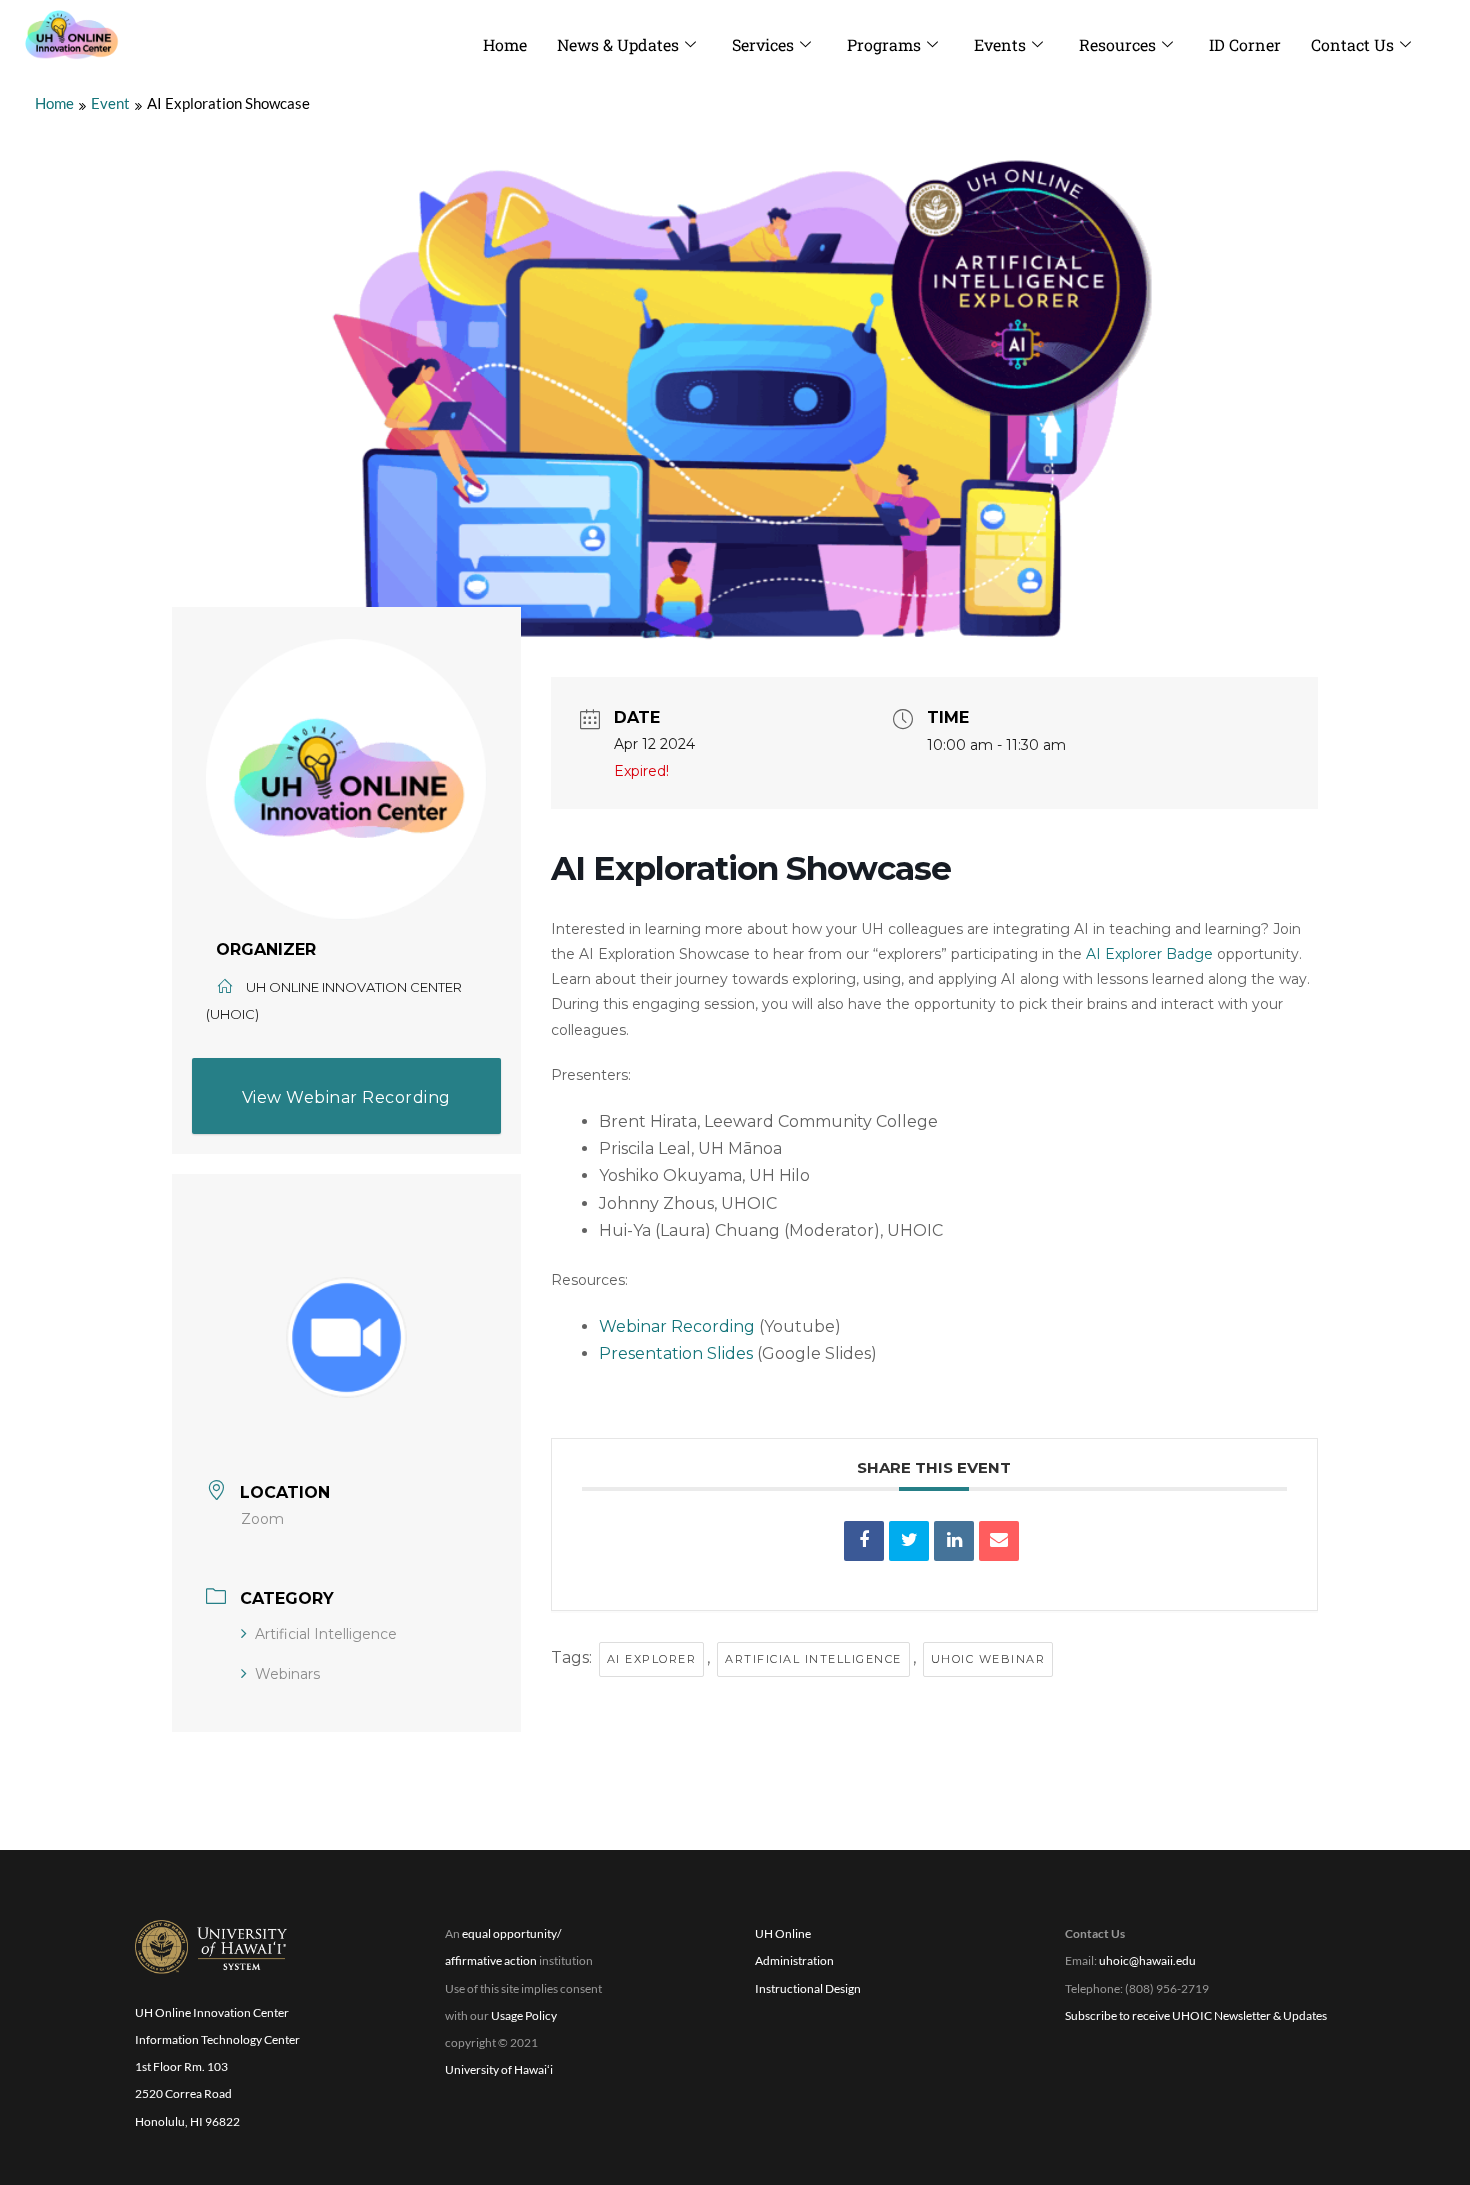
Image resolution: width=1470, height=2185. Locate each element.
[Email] (999, 1541)
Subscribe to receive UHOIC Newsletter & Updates (1196, 2015)
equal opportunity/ (511, 1933)
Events (1000, 44)
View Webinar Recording (346, 1097)
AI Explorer (652, 1659)
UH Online (783, 1933)
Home (505, 44)
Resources (1117, 44)
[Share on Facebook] (864, 1541)
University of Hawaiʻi (499, 2069)
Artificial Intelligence (326, 1634)
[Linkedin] (954, 1541)
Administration (794, 1960)
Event (110, 103)
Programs (884, 44)
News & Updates (618, 44)
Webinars (287, 1674)
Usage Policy (524, 2015)
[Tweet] (909, 1541)
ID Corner (1245, 44)
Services (763, 44)
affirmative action (491, 1960)
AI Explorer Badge (1149, 954)
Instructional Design (808, 1988)
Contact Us (1352, 44)
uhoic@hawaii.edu (1147, 1960)
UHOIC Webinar (988, 1659)
